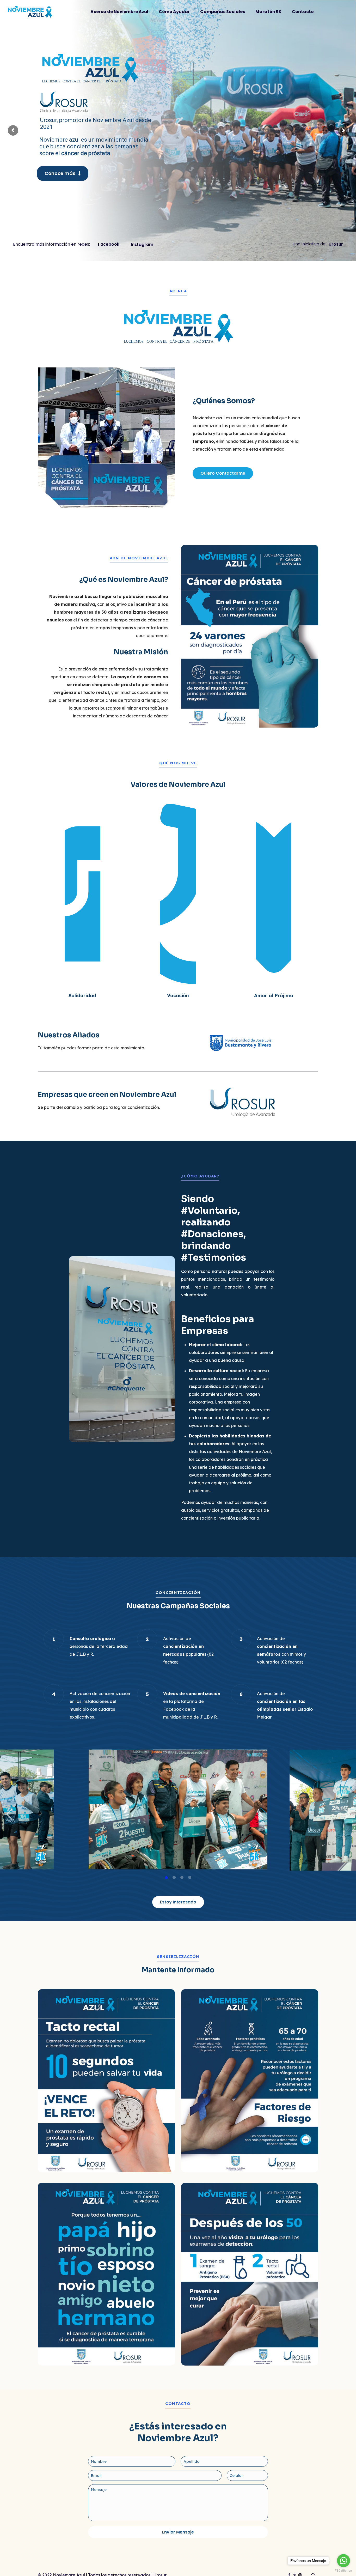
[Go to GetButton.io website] (343, 2571)
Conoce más (61, 168)
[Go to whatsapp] (343, 2561)
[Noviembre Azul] (30, 12)
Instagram (142, 244)
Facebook (109, 244)
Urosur (336, 244)
